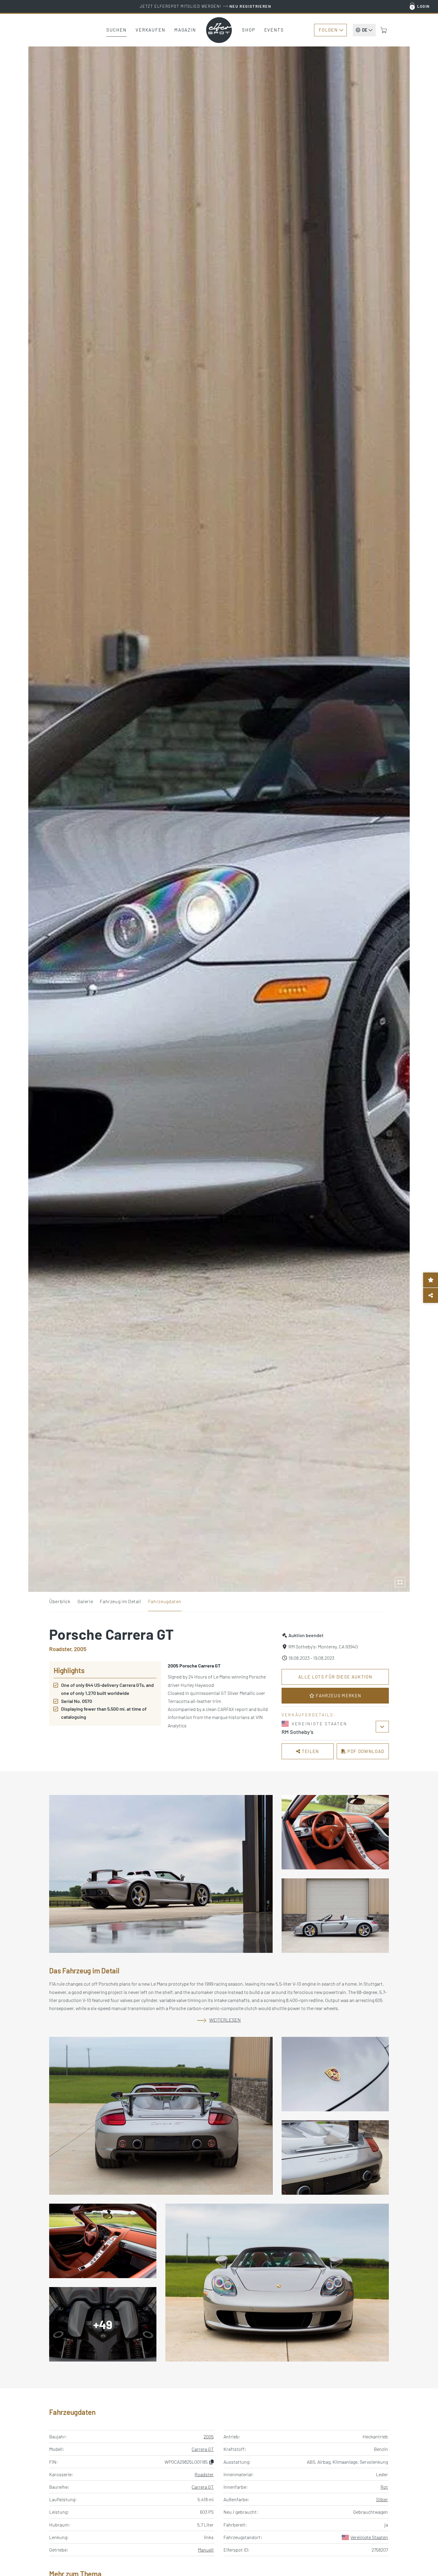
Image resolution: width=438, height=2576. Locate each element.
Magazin (185, 30)
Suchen (117, 30)
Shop (249, 30)
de (365, 30)
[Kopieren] (212, 2462)
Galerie (85, 1601)
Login (424, 6)
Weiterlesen (225, 2020)
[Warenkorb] (384, 30)
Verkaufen (150, 30)
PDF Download (365, 1751)
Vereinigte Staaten (369, 2537)
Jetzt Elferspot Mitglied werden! (205, 6)
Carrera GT (203, 2449)
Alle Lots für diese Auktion (335, 1677)
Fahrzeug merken (338, 1695)
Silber (382, 2499)
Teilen (310, 1751)
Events (274, 30)
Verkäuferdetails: (309, 1715)
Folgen (328, 30)
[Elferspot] (219, 30)
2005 (209, 2436)
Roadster (204, 2474)
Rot (384, 2487)
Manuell (206, 2550)
